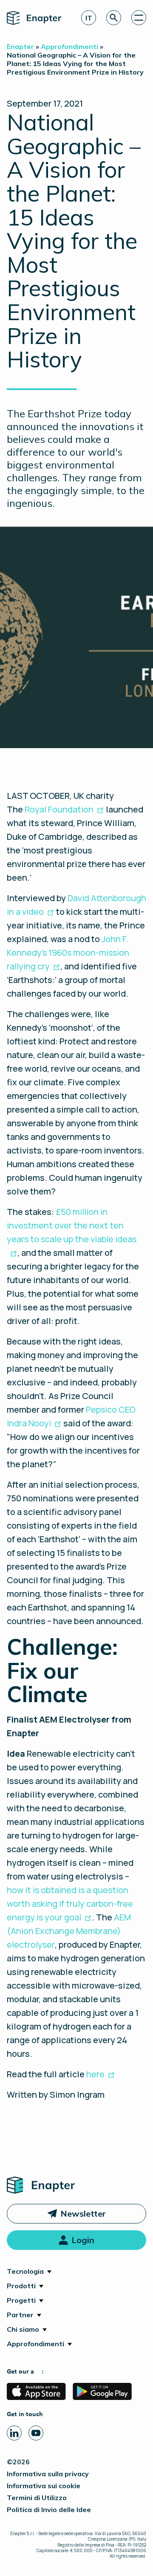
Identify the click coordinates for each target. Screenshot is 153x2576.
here (95, 2074)
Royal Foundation (59, 809)
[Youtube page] (36, 2433)
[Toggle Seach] (114, 18)
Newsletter (83, 2213)
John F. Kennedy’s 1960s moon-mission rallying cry (68, 953)
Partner (20, 2315)
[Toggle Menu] (139, 18)
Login (83, 2240)
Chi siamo (23, 2329)
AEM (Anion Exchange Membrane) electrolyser (69, 1931)
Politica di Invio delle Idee (49, 2510)
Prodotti (21, 2286)
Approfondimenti (35, 2344)
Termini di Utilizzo (37, 2498)
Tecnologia (25, 2271)
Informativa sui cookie (44, 2486)
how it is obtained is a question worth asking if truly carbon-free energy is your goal (70, 1904)
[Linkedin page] (14, 2433)
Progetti (21, 2300)
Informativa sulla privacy (48, 2474)
